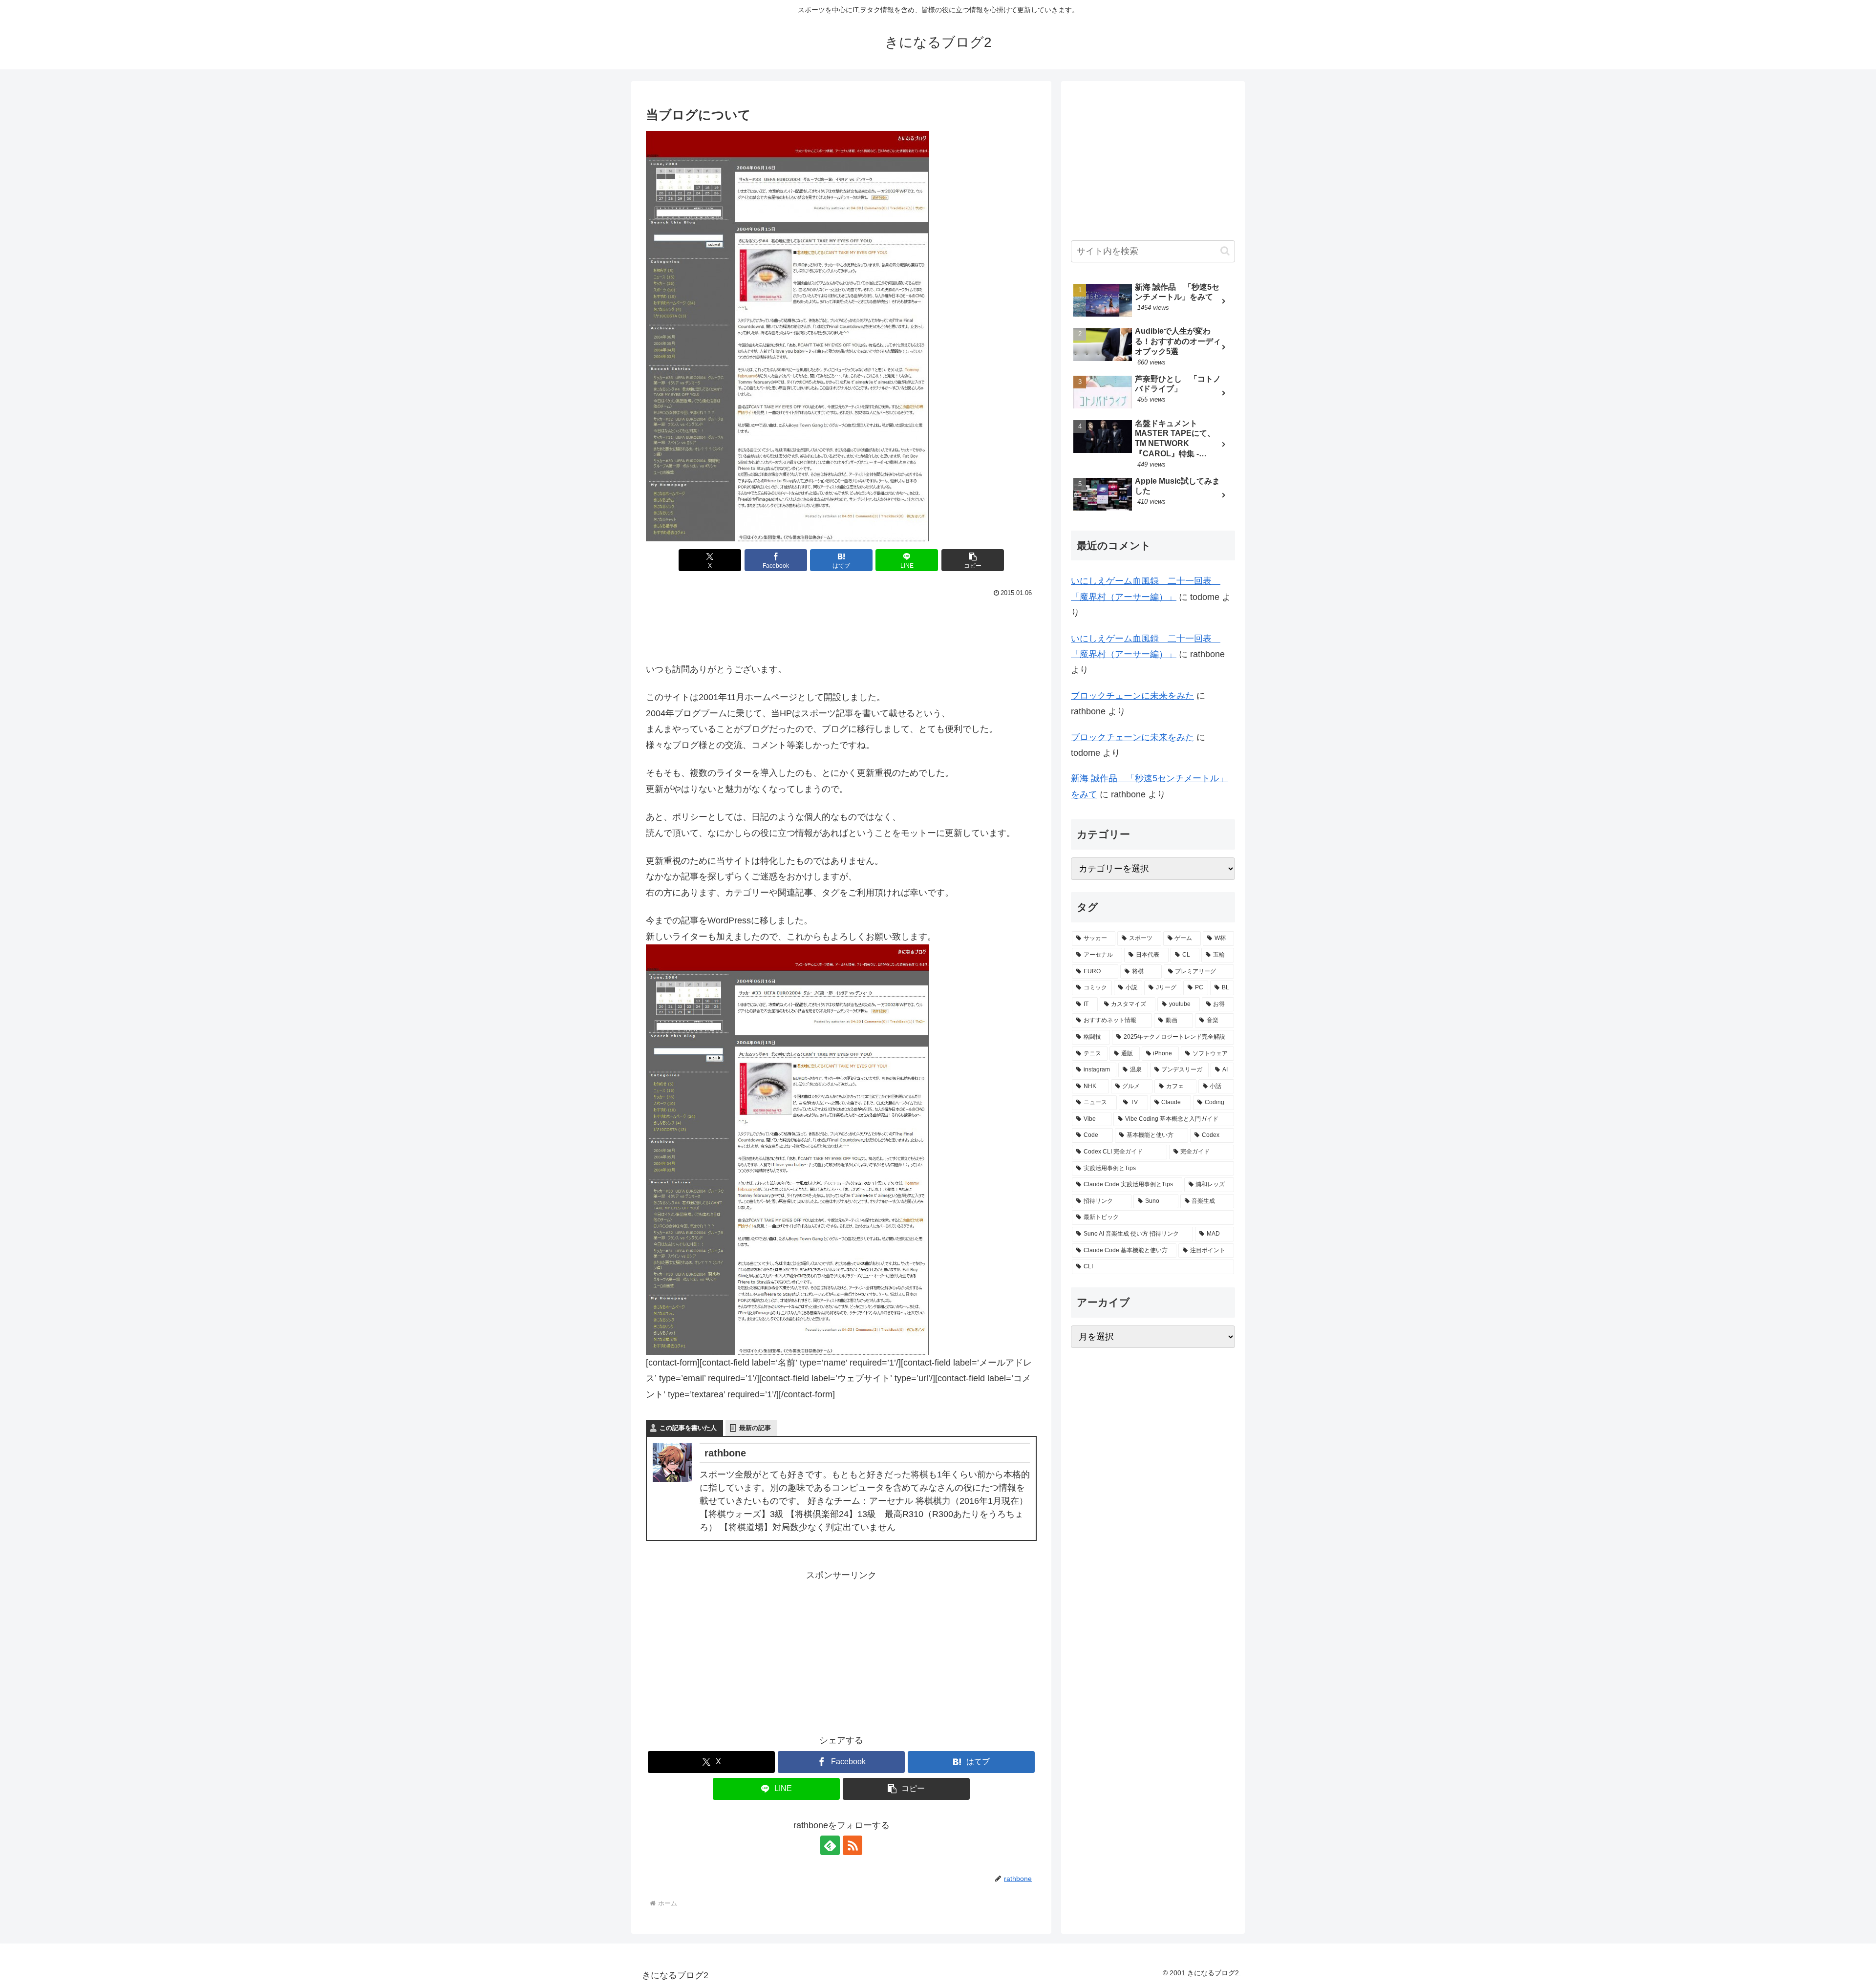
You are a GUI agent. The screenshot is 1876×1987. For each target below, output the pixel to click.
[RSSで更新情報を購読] (853, 1845)
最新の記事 (755, 1428)
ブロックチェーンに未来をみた (1132, 696)
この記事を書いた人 (688, 1428)
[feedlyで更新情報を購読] (830, 1845)
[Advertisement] (841, 627)
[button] (973, 560)
